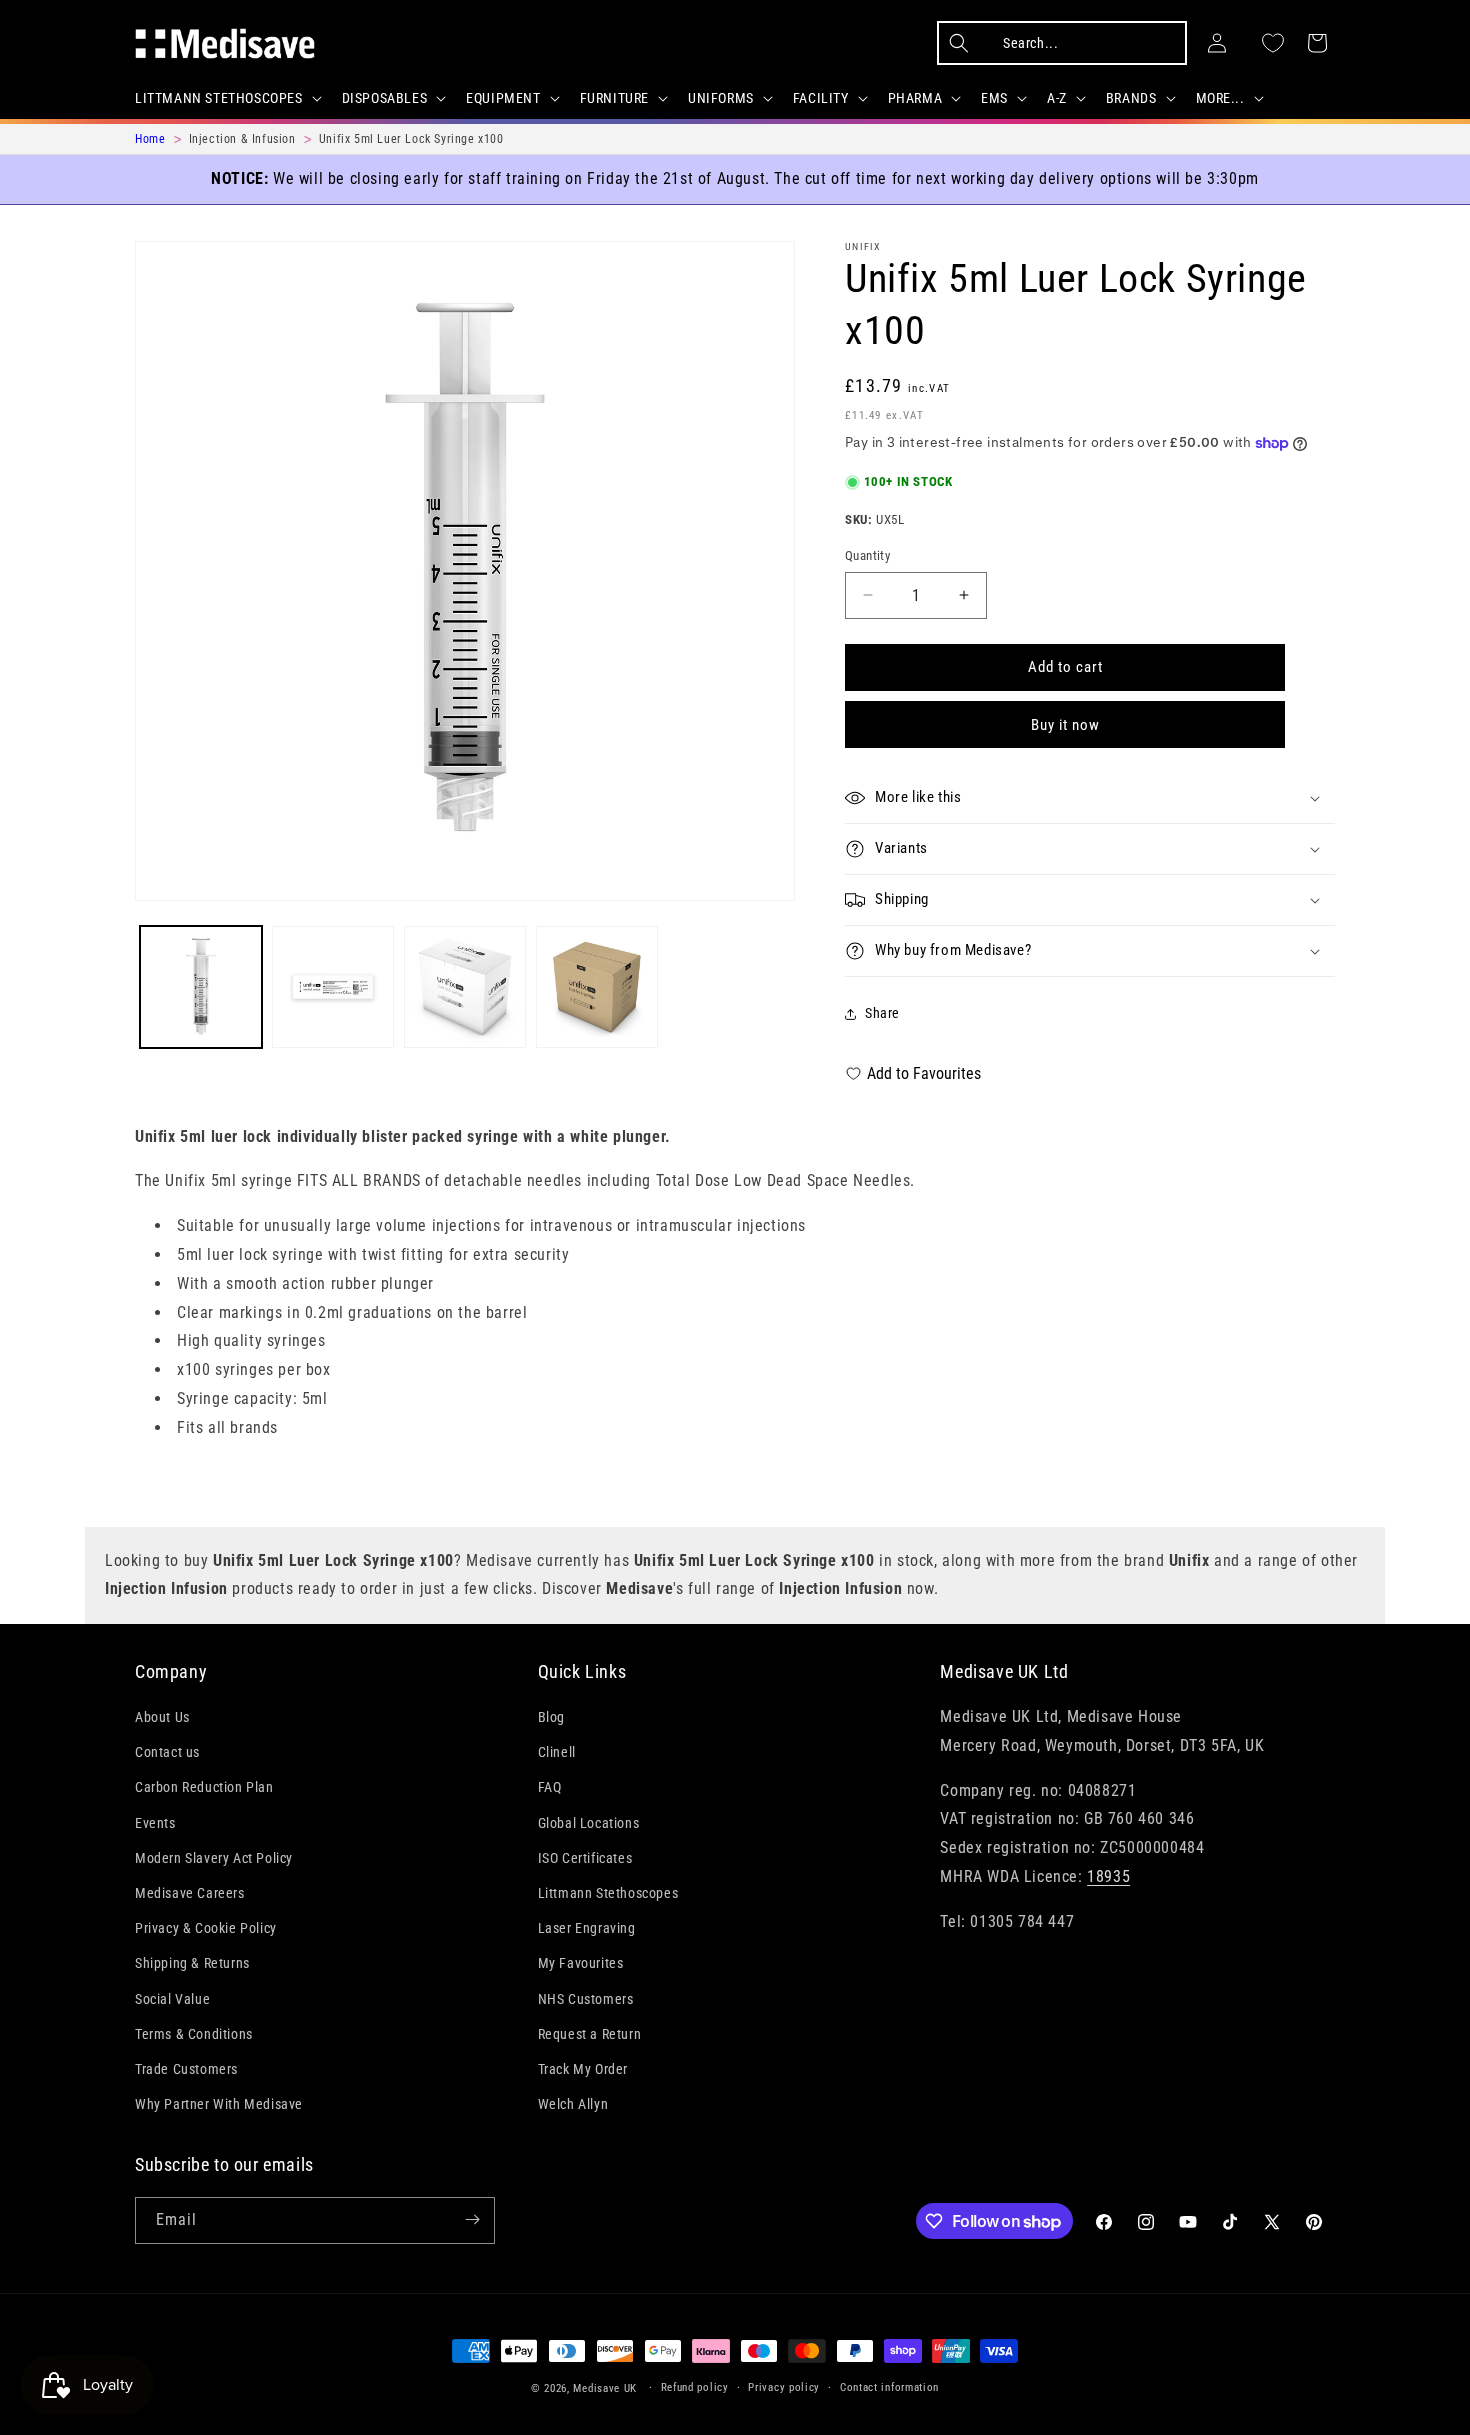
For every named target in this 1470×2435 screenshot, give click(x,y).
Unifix (863, 246)
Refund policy (695, 2387)
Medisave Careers (190, 1893)
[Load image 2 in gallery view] (333, 987)
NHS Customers (586, 1999)
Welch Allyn (573, 2105)
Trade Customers (186, 2069)
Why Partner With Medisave (219, 2105)
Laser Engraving (587, 1929)
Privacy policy (784, 2387)
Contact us (167, 1753)
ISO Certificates (585, 1858)
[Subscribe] (472, 2219)
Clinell (557, 1753)
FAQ (550, 1788)
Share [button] (882, 1013)
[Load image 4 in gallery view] (597, 987)
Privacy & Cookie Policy (206, 1929)
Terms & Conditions (194, 2034)
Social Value (172, 1999)
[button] (226, 98)
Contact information (889, 2387)
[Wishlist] (1273, 43)
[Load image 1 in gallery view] (201, 987)
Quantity (867, 555)
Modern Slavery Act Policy (214, 1858)
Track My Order (583, 2069)
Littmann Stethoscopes (608, 1893)
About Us (162, 1718)
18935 (1108, 1876)
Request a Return (590, 2034)
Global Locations (589, 1823)
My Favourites (581, 1964)
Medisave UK (605, 2388)
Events (155, 1823)
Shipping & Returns (192, 1964)
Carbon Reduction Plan (204, 1788)
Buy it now (1065, 725)
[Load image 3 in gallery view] (465, 987)
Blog (551, 1718)
